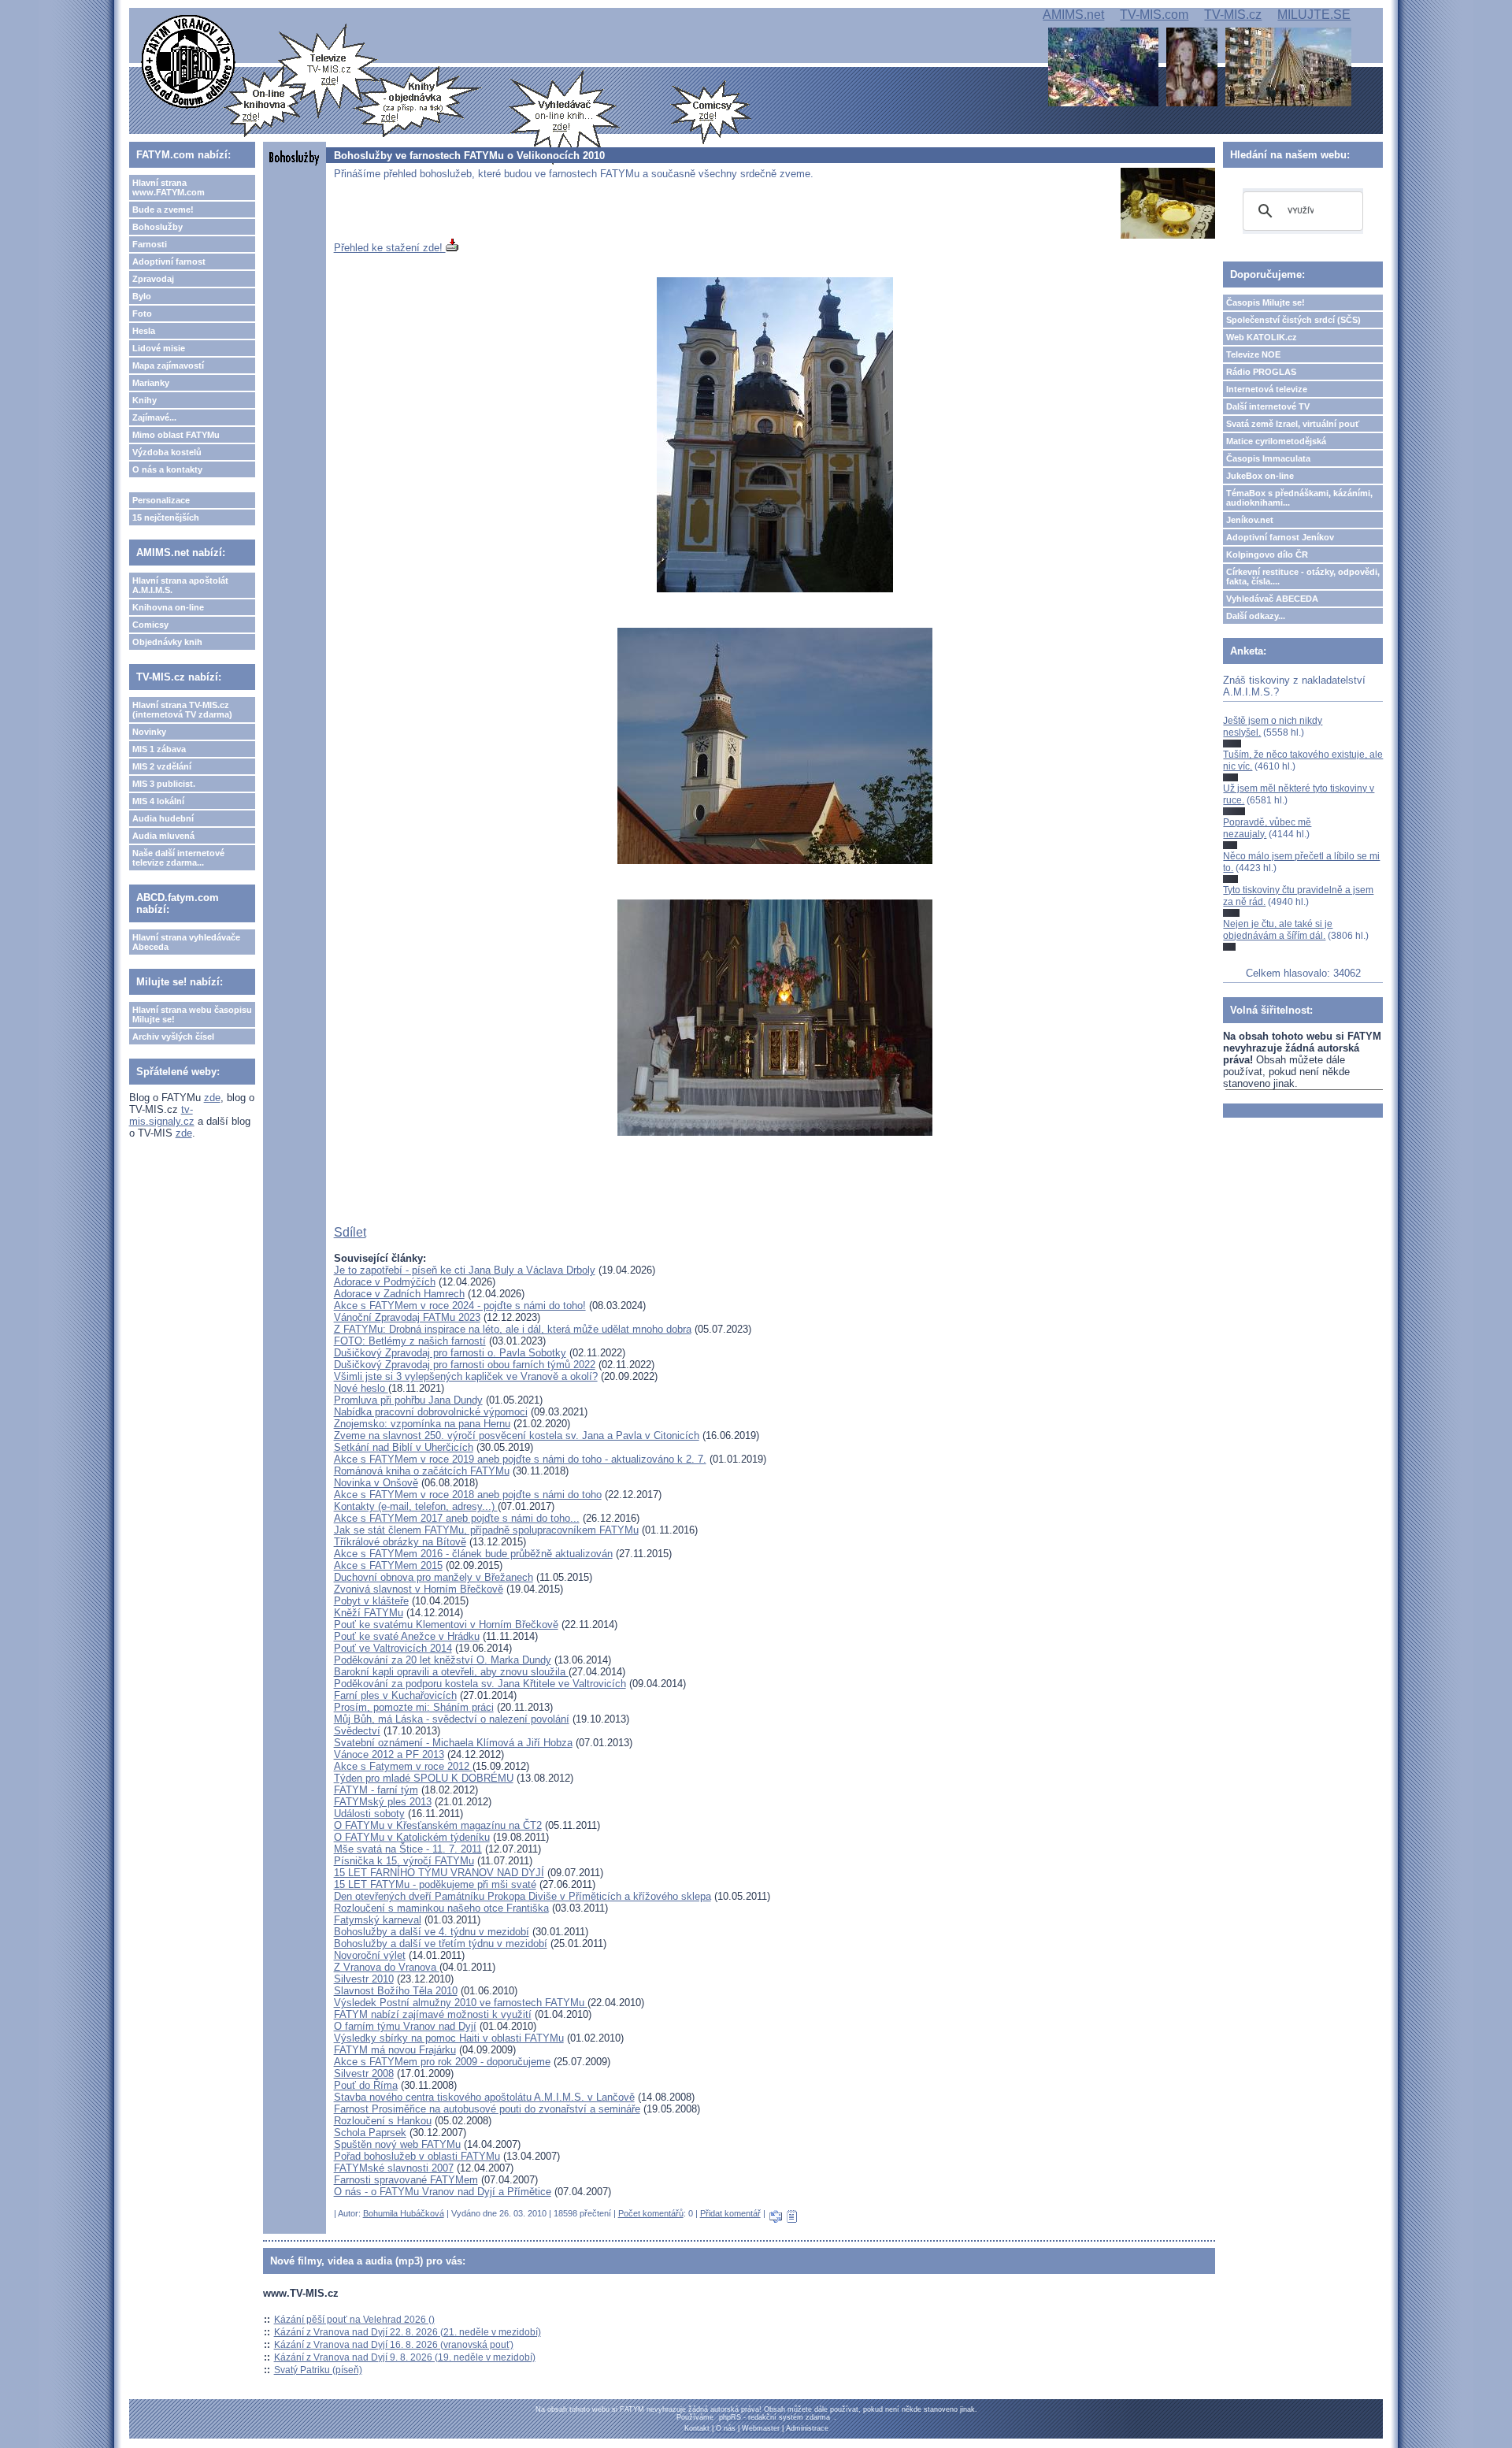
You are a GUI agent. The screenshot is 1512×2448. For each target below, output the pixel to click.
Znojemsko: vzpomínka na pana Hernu (422, 1424)
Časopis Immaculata (1268, 458)
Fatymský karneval (378, 1920)
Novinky (149, 732)
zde (212, 1098)
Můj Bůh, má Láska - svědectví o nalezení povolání (452, 1719)
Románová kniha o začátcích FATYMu (422, 1471)
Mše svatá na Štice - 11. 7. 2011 (408, 1849)
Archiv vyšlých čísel (173, 1037)
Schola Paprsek (370, 2133)
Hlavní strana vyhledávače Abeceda (186, 942)
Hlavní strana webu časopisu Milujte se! (192, 1014)
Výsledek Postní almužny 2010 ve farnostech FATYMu (461, 2003)
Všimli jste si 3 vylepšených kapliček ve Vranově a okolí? (466, 1376)
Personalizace (161, 500)
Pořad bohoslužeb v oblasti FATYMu (417, 2156)
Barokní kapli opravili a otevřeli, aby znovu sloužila (451, 1672)
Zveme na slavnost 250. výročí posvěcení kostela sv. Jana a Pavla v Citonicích (517, 1435)
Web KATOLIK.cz (1262, 337)
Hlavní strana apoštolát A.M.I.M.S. (180, 585)
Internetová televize (1267, 389)
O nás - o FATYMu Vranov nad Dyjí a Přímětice (443, 2192)
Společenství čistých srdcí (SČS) (1293, 320)
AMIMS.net (1073, 15)
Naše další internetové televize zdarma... (178, 858)
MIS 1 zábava (159, 749)
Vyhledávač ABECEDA (1272, 599)
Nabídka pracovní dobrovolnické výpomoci (431, 1412)
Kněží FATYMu (369, 1613)
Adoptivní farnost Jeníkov (1280, 537)
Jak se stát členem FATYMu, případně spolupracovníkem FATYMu (486, 1530)
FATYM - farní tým (376, 1790)
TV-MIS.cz (1233, 15)
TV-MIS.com (1154, 15)
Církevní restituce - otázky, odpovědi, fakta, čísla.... (1303, 577)
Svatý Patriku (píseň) (318, 2370)
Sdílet (350, 1232)
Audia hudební (163, 818)
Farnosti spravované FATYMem (406, 2180)
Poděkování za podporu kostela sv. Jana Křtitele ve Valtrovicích (480, 1684)
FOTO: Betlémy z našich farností (410, 1341)
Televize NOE (1253, 354)
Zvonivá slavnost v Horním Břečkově (419, 1589)
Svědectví (357, 1731)
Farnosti (150, 244)
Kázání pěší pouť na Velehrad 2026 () (354, 2320)
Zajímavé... (154, 417)
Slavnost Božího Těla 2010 (396, 1991)
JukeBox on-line (1260, 476)
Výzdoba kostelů (167, 452)
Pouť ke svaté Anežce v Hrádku (407, 1636)
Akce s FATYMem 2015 (388, 1565)
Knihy (145, 400)
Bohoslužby (157, 227)
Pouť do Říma (366, 2085)
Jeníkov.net (1250, 520)
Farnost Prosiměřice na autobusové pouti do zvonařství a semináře (487, 2109)
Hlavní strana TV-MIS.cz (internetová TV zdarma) (182, 710)
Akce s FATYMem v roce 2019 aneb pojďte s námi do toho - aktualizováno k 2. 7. (520, 1459)
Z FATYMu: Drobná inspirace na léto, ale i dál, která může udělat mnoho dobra (513, 1329)
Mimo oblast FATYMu (176, 435)
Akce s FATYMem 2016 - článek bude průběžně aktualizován (473, 1554)
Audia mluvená (163, 836)
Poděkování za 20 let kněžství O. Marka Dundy (443, 1660)
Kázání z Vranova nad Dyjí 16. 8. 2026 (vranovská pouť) (394, 2345)
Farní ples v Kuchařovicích (395, 1695)
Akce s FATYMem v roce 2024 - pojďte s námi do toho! (460, 1306)
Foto (142, 313)
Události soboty (369, 1814)
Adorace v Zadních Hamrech (399, 1294)
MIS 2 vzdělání (162, 766)
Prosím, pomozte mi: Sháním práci (414, 1707)
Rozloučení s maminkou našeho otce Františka (441, 1908)
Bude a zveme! (163, 210)
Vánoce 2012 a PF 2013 (389, 1754)
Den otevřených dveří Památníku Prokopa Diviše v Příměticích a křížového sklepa (523, 1896)
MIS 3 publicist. (164, 784)
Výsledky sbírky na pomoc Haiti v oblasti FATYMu (449, 2038)
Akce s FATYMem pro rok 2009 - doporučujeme (442, 2062)
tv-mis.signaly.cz (162, 1115)
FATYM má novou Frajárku (395, 2050)
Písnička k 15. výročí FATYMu (404, 1861)
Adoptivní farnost (169, 261)
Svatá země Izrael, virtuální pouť (1293, 424)
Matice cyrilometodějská (1276, 441)
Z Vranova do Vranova (387, 1967)
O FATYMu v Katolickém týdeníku (412, 1837)
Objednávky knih (167, 642)
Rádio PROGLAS (1261, 372)
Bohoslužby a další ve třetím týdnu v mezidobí (441, 1944)
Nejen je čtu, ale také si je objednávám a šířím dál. (1278, 929)
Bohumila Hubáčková (404, 2213)
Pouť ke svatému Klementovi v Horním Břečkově (446, 1625)
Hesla (144, 331)
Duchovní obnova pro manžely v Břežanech (434, 1577)
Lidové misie (159, 348)
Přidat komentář (730, 2213)
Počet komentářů (651, 2213)
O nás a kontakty (167, 469)
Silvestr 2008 (364, 2073)
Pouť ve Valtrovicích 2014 (393, 1648)
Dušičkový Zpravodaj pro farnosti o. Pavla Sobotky (450, 1353)
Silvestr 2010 (364, 1979)
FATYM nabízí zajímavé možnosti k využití (433, 2014)
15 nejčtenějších (166, 517)
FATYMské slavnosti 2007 (394, 2168)
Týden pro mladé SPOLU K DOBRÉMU (424, 1778)
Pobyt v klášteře (371, 1601)
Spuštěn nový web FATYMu (397, 2144)
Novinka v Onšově (376, 1483)
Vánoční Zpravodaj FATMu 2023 (407, 1317)
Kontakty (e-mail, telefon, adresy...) (416, 1506)
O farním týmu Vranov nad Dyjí (405, 2026)
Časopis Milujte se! (1266, 302)
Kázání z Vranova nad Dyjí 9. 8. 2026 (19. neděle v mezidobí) (405, 2357)
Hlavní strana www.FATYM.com (169, 187)
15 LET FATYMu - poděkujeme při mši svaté (435, 1884)
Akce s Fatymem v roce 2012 (403, 1766)
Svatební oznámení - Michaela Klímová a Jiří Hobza (453, 1743)
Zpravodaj (153, 279)
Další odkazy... (1256, 616)
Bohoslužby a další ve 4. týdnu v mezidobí (432, 1932)
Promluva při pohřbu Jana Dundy (408, 1400)
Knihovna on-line (168, 607)
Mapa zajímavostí (168, 365)
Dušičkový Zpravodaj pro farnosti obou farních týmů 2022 (465, 1365)
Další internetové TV (1268, 406)
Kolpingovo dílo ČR (1267, 555)
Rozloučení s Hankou (383, 2121)
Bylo (142, 296)
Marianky (151, 383)
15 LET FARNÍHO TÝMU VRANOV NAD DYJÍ (439, 1873)
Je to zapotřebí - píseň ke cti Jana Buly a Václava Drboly (465, 1270)
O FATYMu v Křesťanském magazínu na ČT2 (438, 1825)
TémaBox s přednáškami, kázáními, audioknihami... (1299, 498)
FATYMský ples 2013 (383, 1802)
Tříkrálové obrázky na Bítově (400, 1542)
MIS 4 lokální (158, 801)
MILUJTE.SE (1314, 15)
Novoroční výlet (370, 1955)
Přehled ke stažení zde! (390, 248)
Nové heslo (361, 1388)
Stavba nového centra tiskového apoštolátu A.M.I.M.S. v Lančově (484, 2097)
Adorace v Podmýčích (385, 1282)
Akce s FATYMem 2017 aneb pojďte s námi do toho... (457, 1518)
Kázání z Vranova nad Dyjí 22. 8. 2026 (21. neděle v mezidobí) (408, 2332)
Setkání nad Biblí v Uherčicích (404, 1447)
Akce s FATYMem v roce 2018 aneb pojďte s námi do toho (468, 1495)
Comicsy (150, 625)
